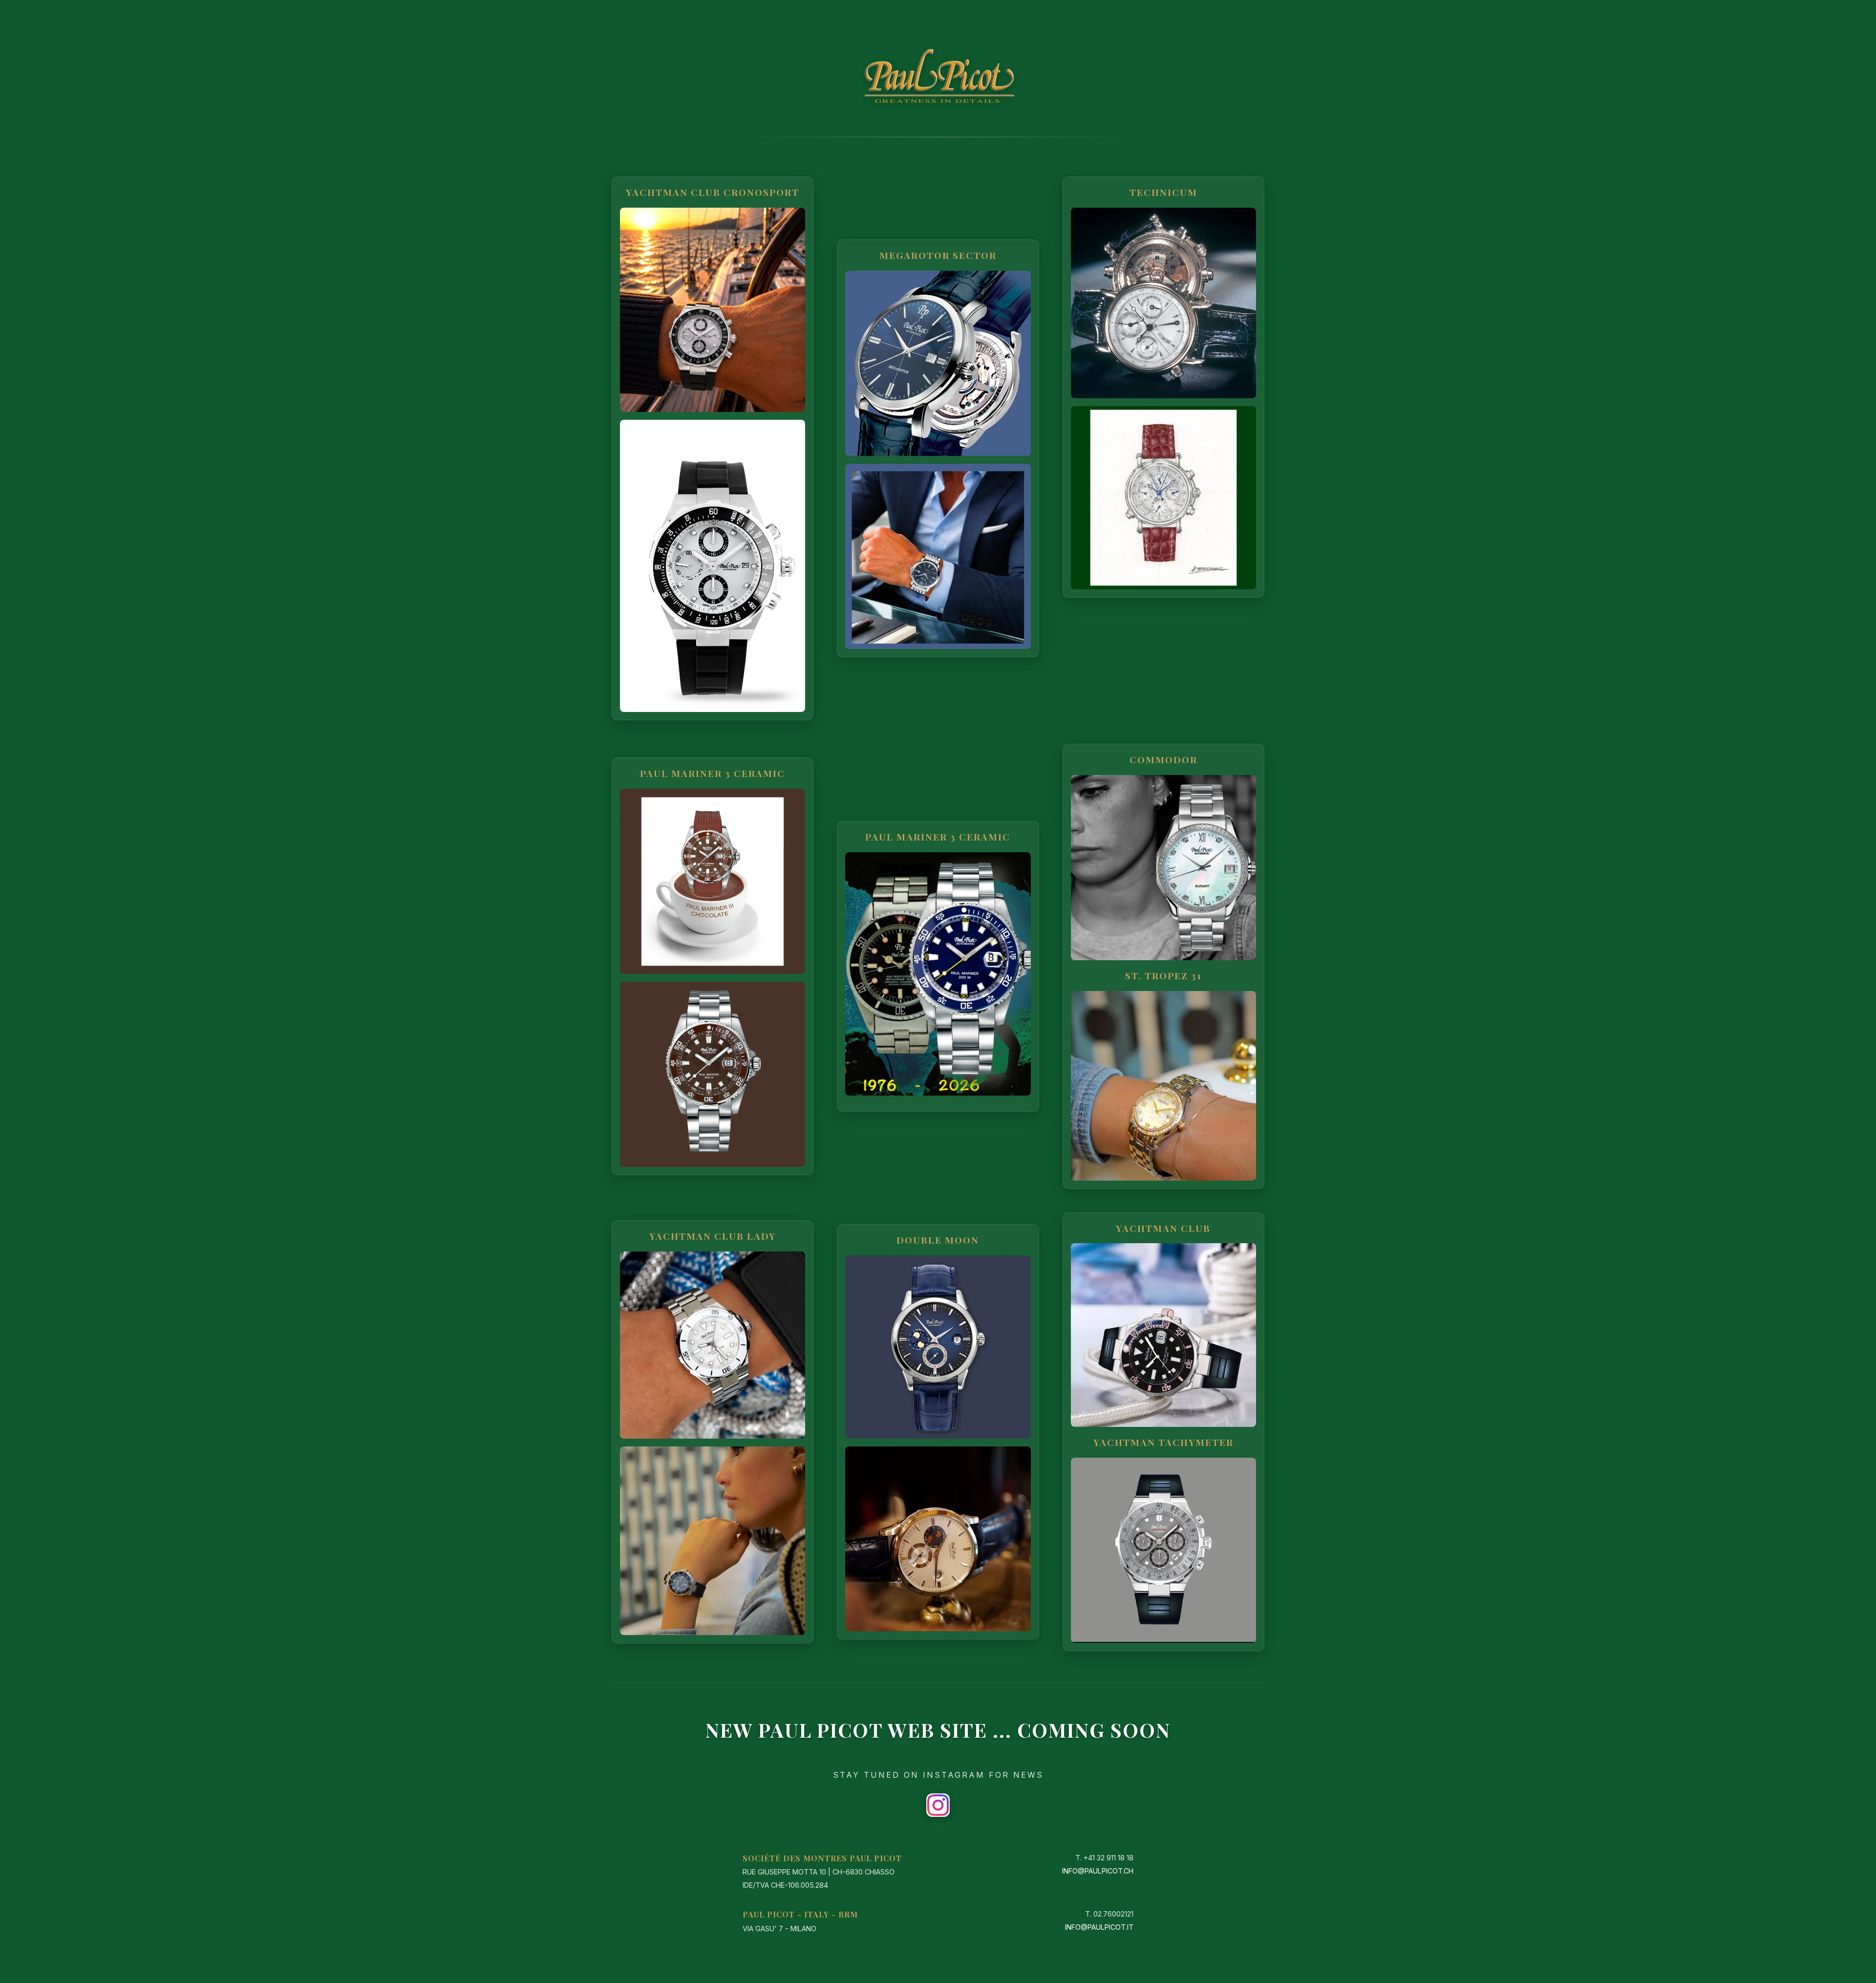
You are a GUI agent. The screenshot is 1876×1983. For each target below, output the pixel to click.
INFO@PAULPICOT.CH (1098, 1871)
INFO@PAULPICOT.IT (1099, 1927)
